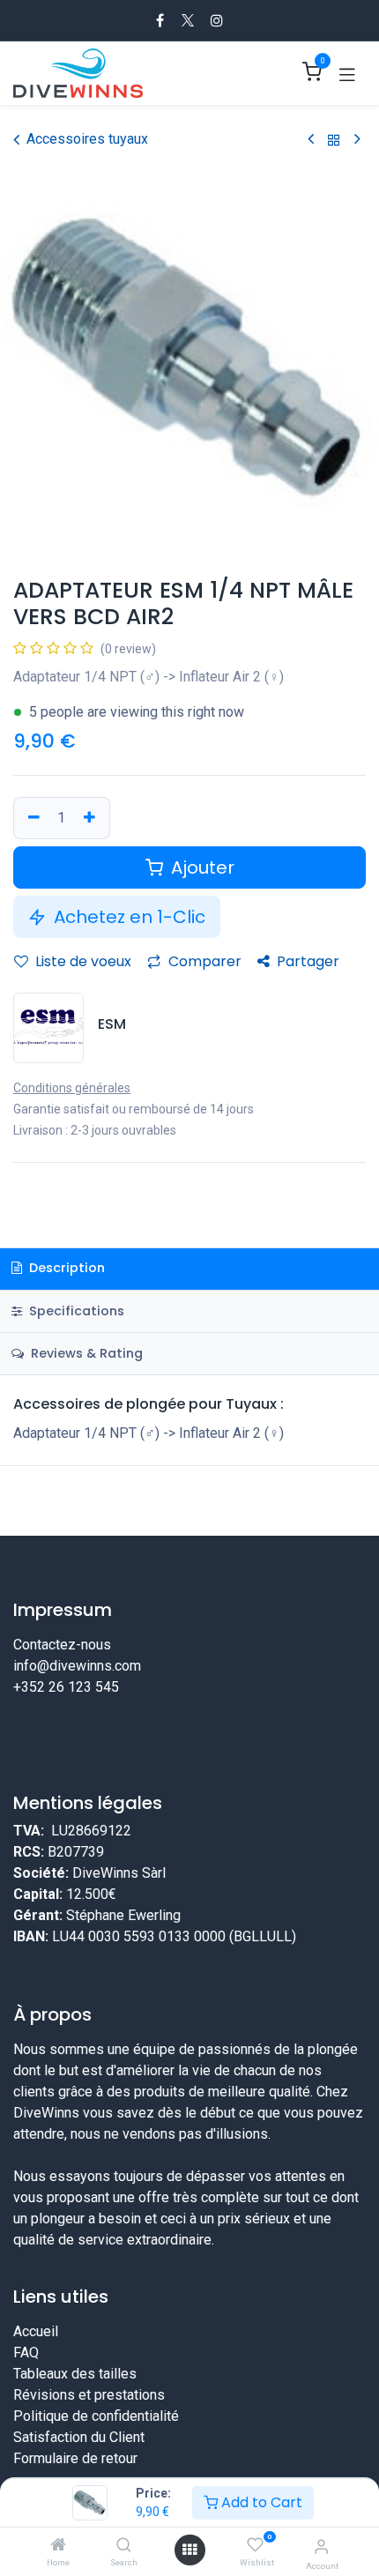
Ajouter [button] (201, 867)
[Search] (124, 2546)
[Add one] (92, 818)
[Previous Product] (311, 140)
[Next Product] (357, 140)
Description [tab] (65, 1268)
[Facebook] (160, 20)
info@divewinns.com (77, 1666)
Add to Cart (260, 2502)
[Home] (58, 2546)
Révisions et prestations (89, 2395)
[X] (188, 20)
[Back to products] (334, 140)
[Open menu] (189, 2550)
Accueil (36, 2331)
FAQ (26, 2353)
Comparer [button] (203, 961)
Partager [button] (306, 961)
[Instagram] (217, 20)
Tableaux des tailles (75, 2374)
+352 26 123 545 (66, 1687)
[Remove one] (32, 818)
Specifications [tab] (75, 1311)
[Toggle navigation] (347, 73)
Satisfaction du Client (79, 2437)
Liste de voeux (82, 961)
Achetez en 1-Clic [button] (127, 917)
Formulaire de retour (75, 2458)
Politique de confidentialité (96, 2416)
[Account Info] (321, 2546)
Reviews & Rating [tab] (85, 1353)
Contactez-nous (62, 1645)
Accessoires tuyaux (87, 139)
